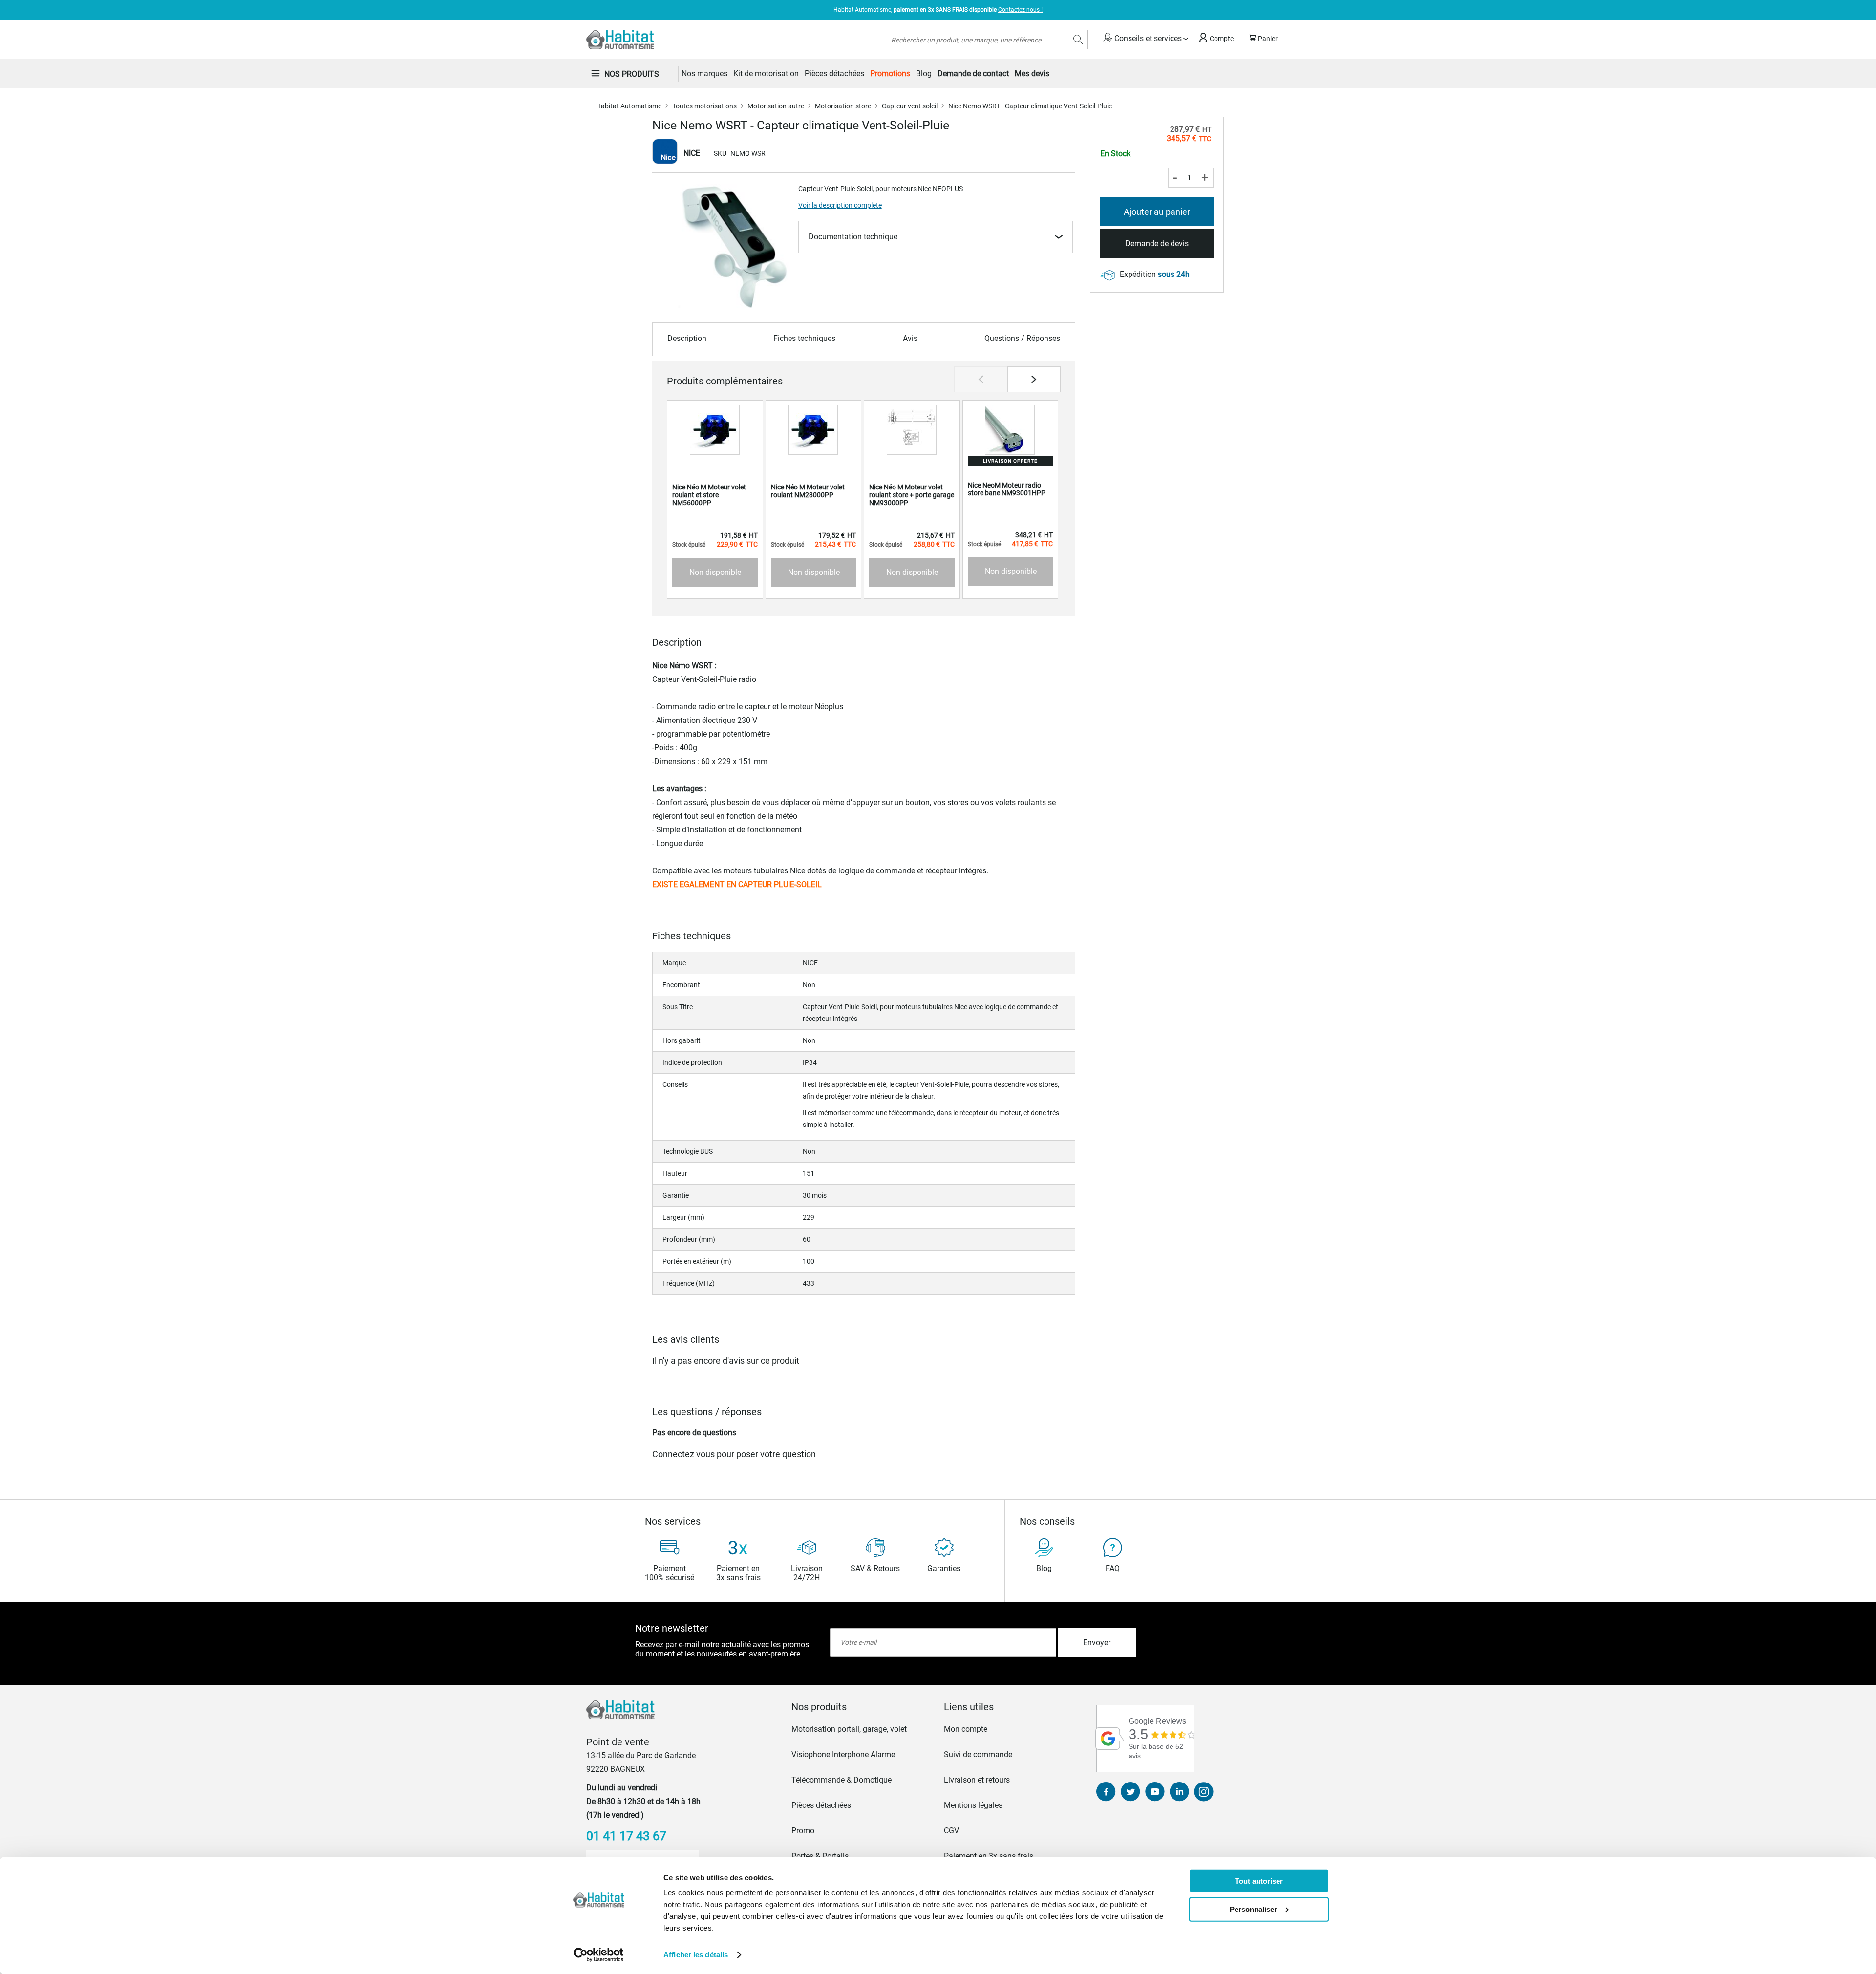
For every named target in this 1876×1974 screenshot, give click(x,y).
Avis (910, 338)
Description (687, 338)
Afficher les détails (696, 1955)
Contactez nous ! (1020, 10)
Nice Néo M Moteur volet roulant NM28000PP (808, 491)
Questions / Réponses (1022, 338)
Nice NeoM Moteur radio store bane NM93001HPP (1007, 489)
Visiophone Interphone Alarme (843, 1754)
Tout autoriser (1259, 1881)
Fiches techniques (804, 338)
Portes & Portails (820, 1856)
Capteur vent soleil (910, 106)
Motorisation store (843, 106)
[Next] (1034, 379)
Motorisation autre (776, 106)
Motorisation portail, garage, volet (849, 1729)
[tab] (862, 1707)
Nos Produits (632, 74)
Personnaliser (1253, 1909)
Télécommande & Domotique (842, 1780)
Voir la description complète (840, 205)
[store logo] (620, 40)
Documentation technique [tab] (853, 237)
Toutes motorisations (704, 106)
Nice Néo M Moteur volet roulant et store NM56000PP (709, 495)
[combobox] (984, 40)
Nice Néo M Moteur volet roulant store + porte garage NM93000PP (912, 495)
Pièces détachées (821, 1805)
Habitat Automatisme (629, 106)
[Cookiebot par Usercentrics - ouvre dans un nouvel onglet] (599, 1955)
